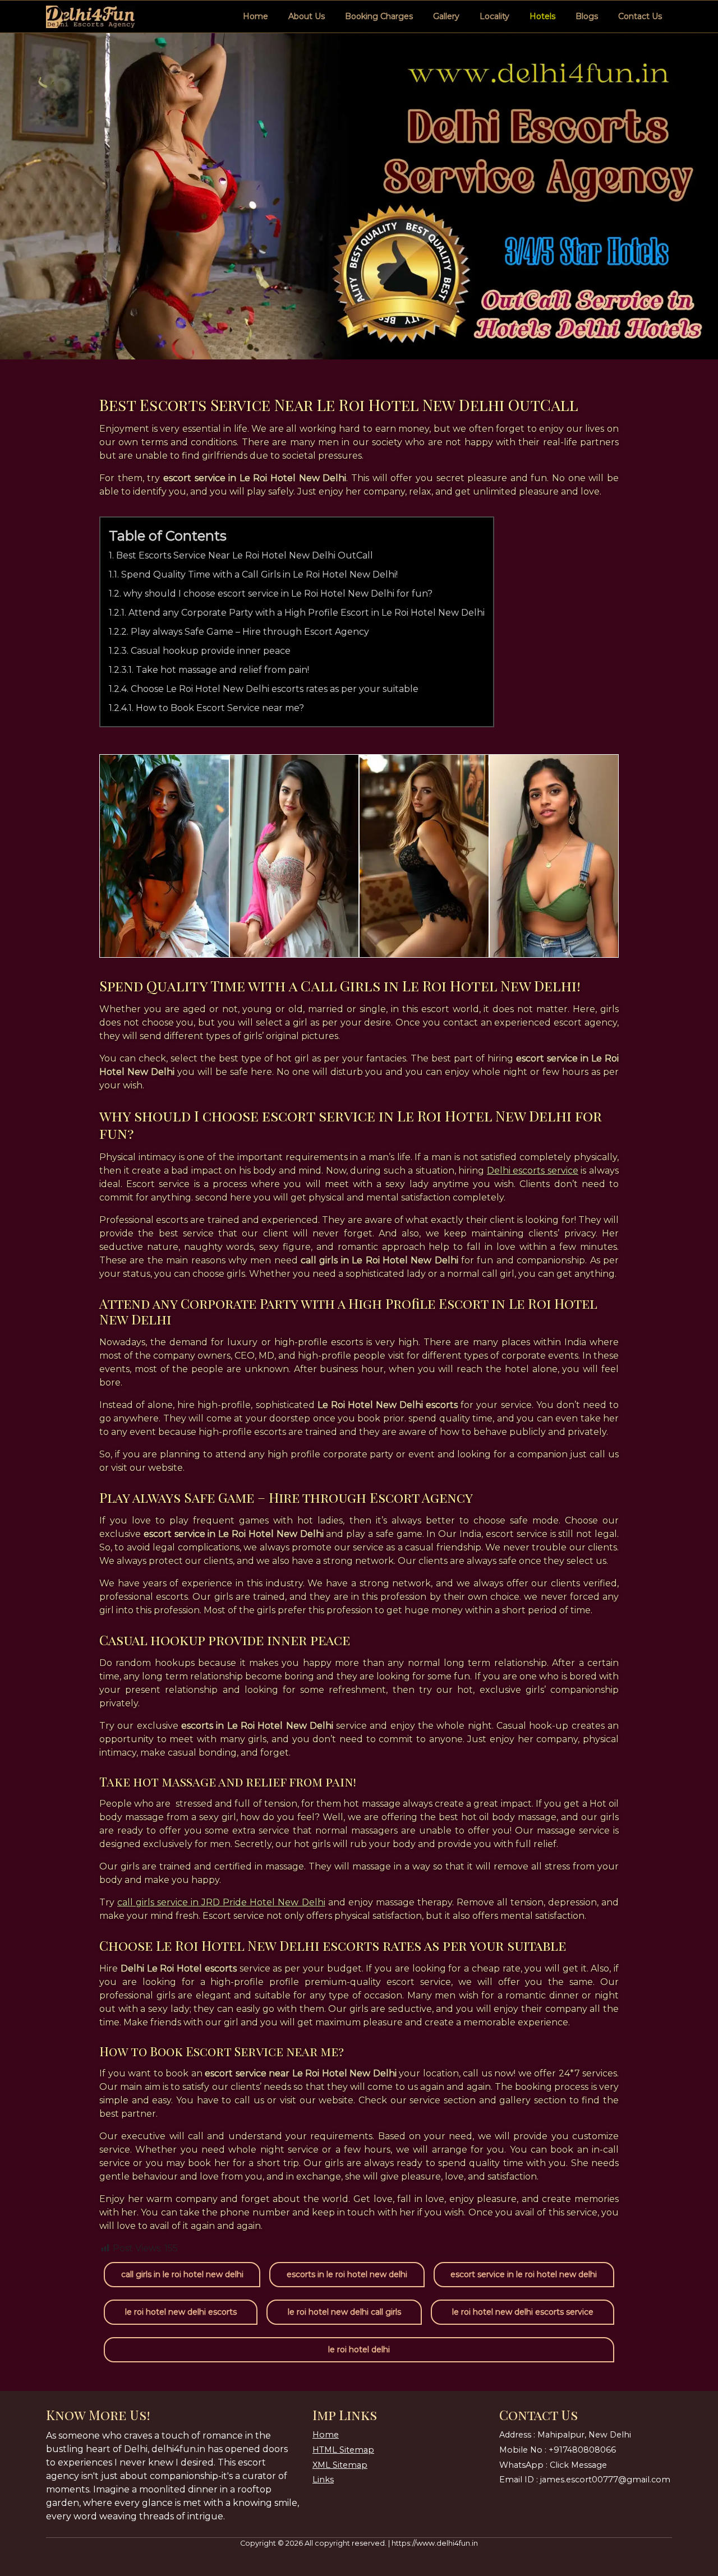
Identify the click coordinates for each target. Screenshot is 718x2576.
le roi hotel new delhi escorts (181, 2312)
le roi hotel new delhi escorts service (523, 2312)
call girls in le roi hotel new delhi (182, 2274)
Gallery (446, 16)
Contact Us (640, 16)
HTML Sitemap (343, 2450)
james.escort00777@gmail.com (605, 2480)
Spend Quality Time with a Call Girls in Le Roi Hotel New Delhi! (259, 574)
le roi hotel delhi (359, 2349)
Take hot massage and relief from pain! (222, 670)
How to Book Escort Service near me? (220, 708)
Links (323, 2480)
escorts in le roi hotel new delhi (347, 2274)
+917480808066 (582, 2450)
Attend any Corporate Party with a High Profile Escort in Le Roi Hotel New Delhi (307, 613)
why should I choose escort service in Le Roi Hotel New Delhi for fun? (278, 594)
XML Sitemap (340, 2465)
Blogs (587, 16)
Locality (494, 16)
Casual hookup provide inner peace (211, 651)
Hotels (542, 16)
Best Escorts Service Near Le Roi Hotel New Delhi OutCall (245, 555)
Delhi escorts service (533, 1171)
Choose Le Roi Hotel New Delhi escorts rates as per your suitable (275, 689)
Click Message (578, 2465)
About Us (307, 16)
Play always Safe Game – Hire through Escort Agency (250, 632)
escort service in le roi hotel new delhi (524, 2274)
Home (256, 16)
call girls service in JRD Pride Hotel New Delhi (221, 1902)
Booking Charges (379, 16)
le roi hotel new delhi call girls (344, 2312)
